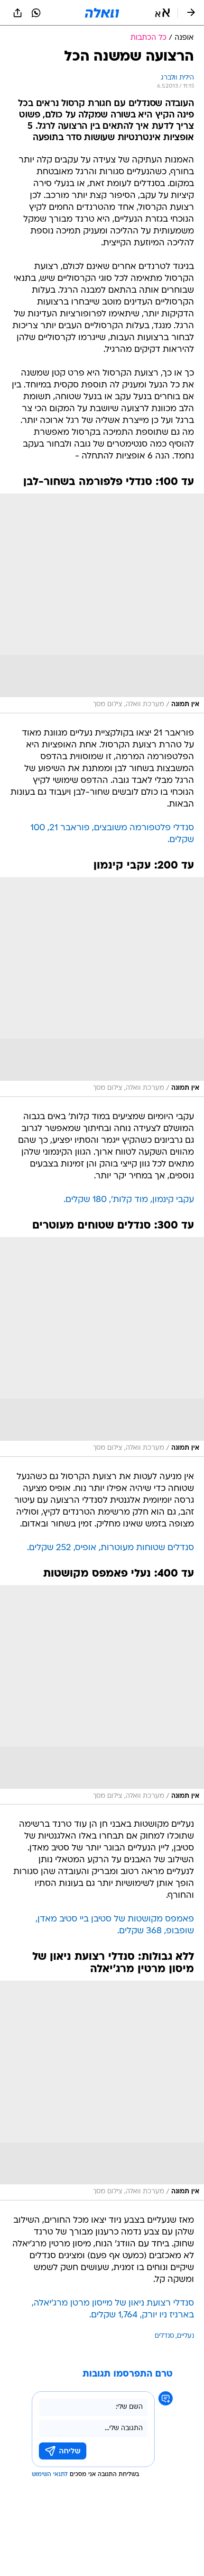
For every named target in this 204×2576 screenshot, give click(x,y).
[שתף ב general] (18, 13)
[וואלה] (102, 13)
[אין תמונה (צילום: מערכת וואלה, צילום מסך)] (102, 603)
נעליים (185, 2336)
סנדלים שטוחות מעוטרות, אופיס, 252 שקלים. (111, 1548)
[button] (162, 13)
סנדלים (164, 2336)
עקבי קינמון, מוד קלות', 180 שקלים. (129, 1200)
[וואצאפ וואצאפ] (36, 13)
